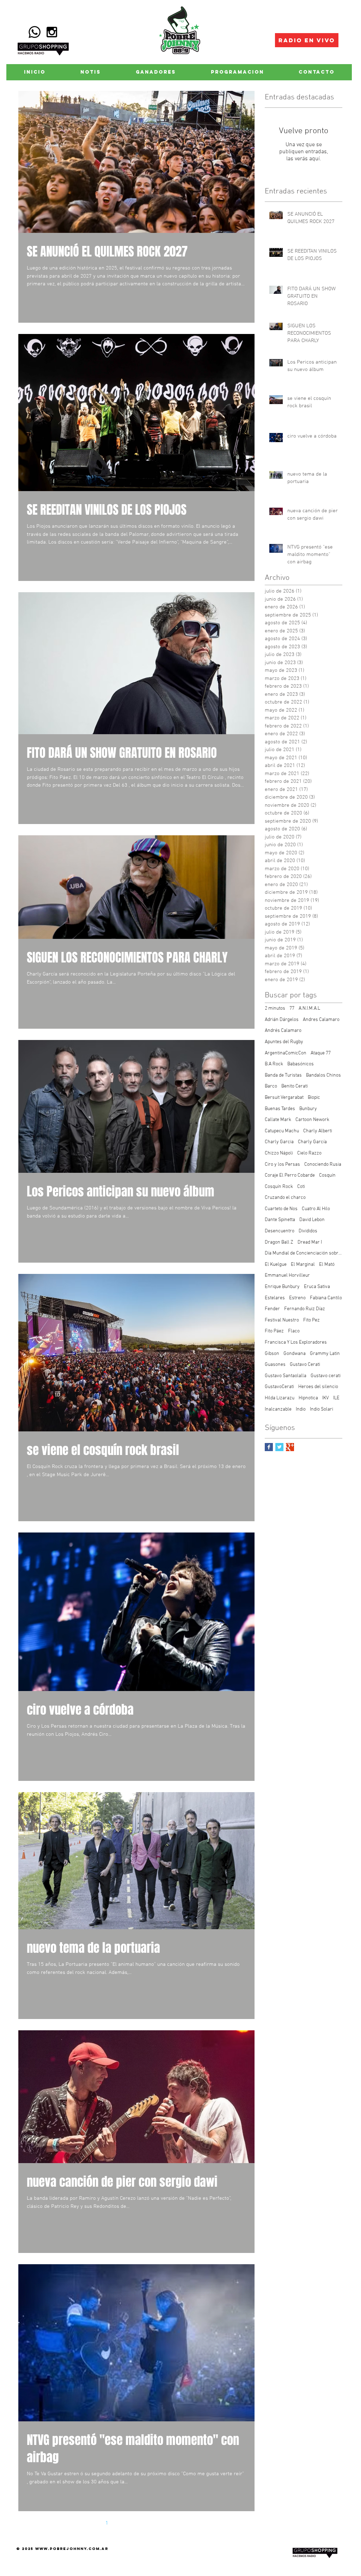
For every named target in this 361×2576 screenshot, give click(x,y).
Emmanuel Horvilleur (287, 1275)
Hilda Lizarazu (280, 1398)
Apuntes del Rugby (284, 1042)
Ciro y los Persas (282, 1165)
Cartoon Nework (312, 1120)
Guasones (275, 1365)
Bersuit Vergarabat (284, 1098)
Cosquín (327, 1175)
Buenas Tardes (280, 1109)
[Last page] (196, 2523)
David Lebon (312, 1220)
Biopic (314, 1098)
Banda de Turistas (283, 1075)
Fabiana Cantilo (326, 1298)
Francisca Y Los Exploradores (296, 1342)
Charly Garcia (279, 1142)
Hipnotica (308, 1398)
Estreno (297, 1298)
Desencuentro (280, 1231)
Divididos (308, 1231)
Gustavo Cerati (305, 1365)
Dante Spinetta (280, 1220)
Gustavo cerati (326, 1376)
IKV (326, 1398)
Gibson (272, 1354)
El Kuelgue (276, 1265)
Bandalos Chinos (323, 1075)
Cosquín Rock (279, 1187)
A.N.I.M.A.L (309, 1008)
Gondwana (295, 1354)
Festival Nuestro (282, 1320)
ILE (336, 1398)
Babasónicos (301, 1064)
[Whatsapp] (35, 32)
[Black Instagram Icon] (52, 32)
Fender (272, 1309)
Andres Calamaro (321, 1020)
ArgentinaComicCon (286, 1053)
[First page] (77, 2523)
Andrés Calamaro (283, 1031)
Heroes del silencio (318, 1387)
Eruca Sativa (317, 1287)
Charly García (312, 1142)
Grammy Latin (325, 1354)
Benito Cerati (295, 1086)
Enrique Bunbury (282, 1287)
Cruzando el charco (285, 1198)
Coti (301, 1187)
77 (292, 1008)
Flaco (294, 1331)
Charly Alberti (318, 1131)
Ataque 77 (321, 1053)
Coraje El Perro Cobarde (290, 1175)
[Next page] (181, 2523)
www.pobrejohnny (61, 2549)
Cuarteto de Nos (281, 1209)
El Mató (327, 1265)
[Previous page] (92, 2523)
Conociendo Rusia (323, 1165)
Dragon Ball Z (279, 1242)
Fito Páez (274, 1331)
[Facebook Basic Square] (269, 1447)
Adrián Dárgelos (282, 1020)
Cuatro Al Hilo (316, 1209)
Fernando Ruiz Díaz (305, 1309)
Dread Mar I (310, 1242)
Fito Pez (311, 1320)
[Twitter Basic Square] (279, 1447)
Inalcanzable (278, 1409)
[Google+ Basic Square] (290, 1447)
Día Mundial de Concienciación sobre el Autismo (304, 1253)
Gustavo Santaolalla (286, 1376)
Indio (301, 1409)
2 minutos (275, 1008)
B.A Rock (274, 1064)
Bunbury (308, 1109)
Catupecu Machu (282, 1131)
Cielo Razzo (309, 1153)
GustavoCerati (279, 1387)
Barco (271, 1086)
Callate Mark (278, 1120)
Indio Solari (322, 1409)
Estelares (275, 1298)
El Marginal (303, 1265)
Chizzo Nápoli (279, 1153)
